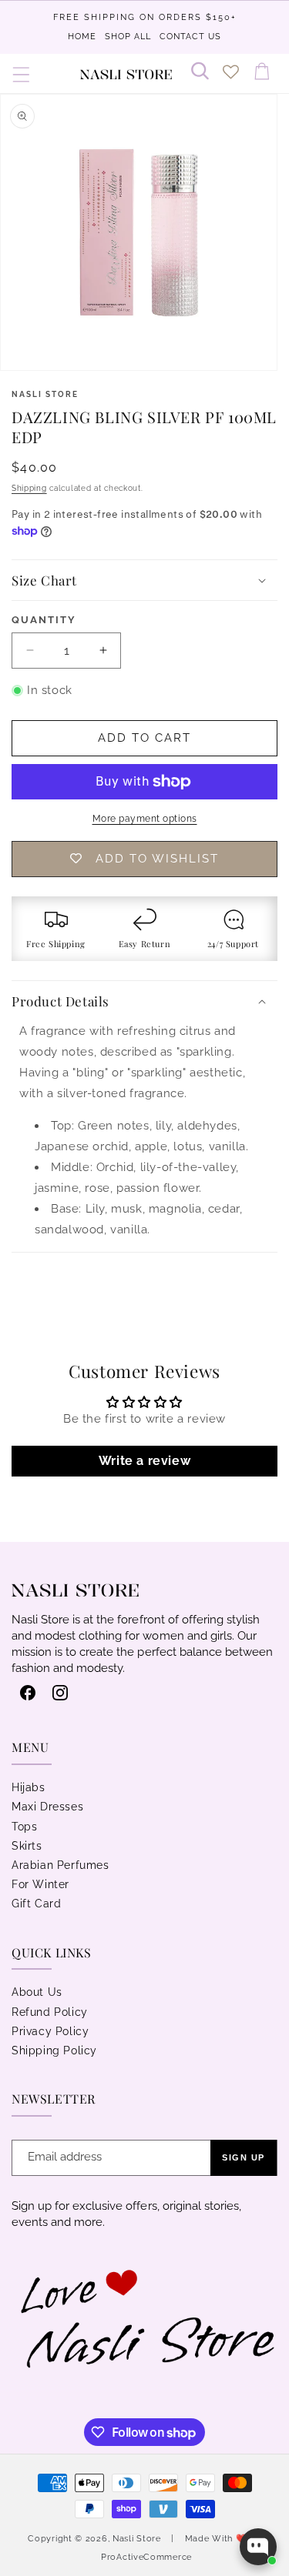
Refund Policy (50, 2012)
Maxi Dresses (47, 1807)
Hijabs (29, 1787)
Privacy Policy (50, 2031)
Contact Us (190, 37)
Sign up (244, 2157)
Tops (24, 1827)
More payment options (145, 819)
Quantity (44, 620)
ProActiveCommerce (146, 2557)
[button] (21, 74)
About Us (37, 1992)
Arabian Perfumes (60, 1865)
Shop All (128, 37)
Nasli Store (138, 2539)
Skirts (27, 1846)
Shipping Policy (54, 2050)
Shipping (29, 488)
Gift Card (36, 1904)
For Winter (40, 1884)
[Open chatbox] (258, 2547)
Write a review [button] (144, 1461)
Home (82, 37)
